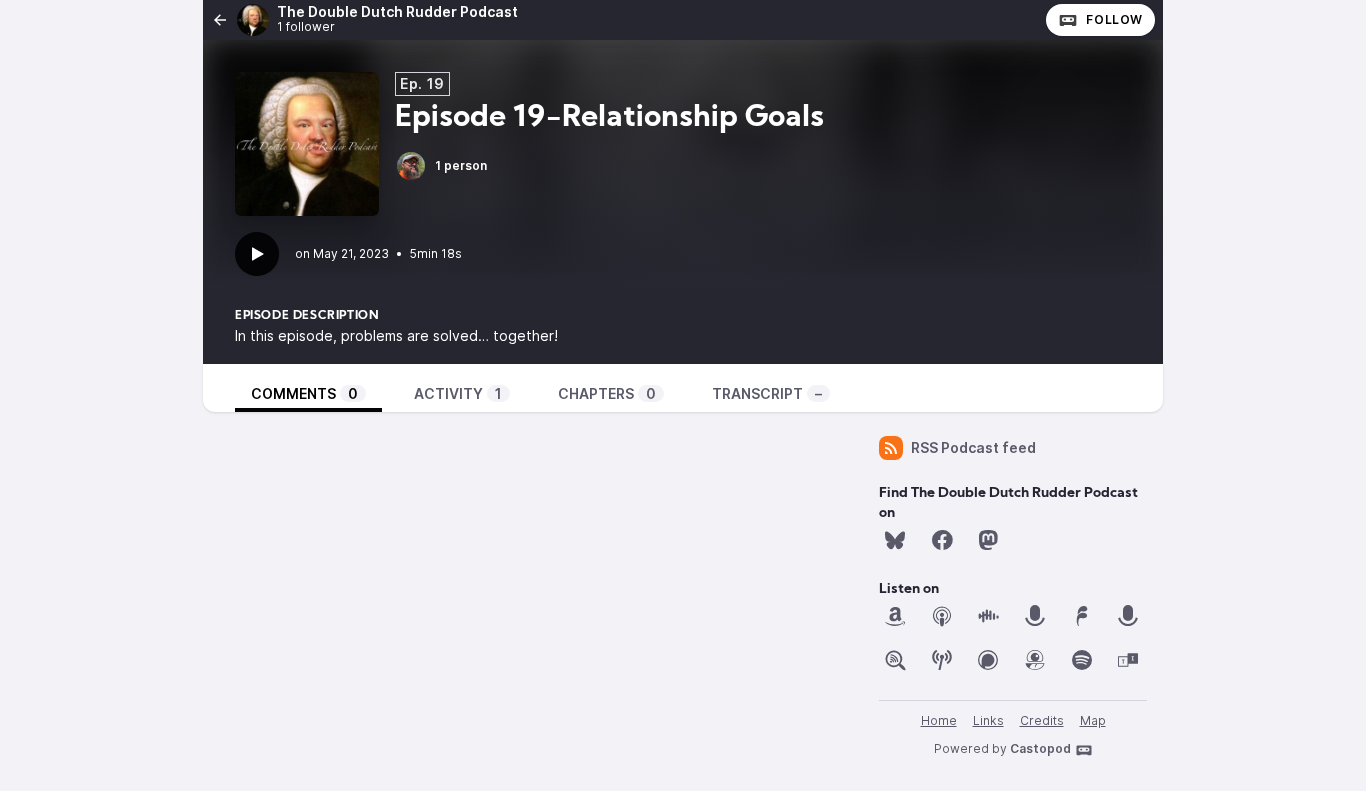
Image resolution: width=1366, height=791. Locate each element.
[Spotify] (1082, 660)
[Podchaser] (988, 660)
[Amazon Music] (895, 616)
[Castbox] (988, 616)
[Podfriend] (1035, 660)
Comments (304, 393)
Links (988, 720)
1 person (461, 165)
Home (939, 720)
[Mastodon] (988, 540)
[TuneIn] (1128, 660)
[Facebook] (942, 540)
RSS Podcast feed (973, 447)
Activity (458, 393)
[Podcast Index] (942, 660)
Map (1093, 720)
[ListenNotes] (895, 660)
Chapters (607, 393)
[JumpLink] (1128, 616)
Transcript (767, 393)
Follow (1114, 19)
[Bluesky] (895, 540)
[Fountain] (1082, 616)
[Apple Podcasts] (942, 616)
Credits (1042, 720)
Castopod (1040, 748)
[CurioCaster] (1035, 616)
